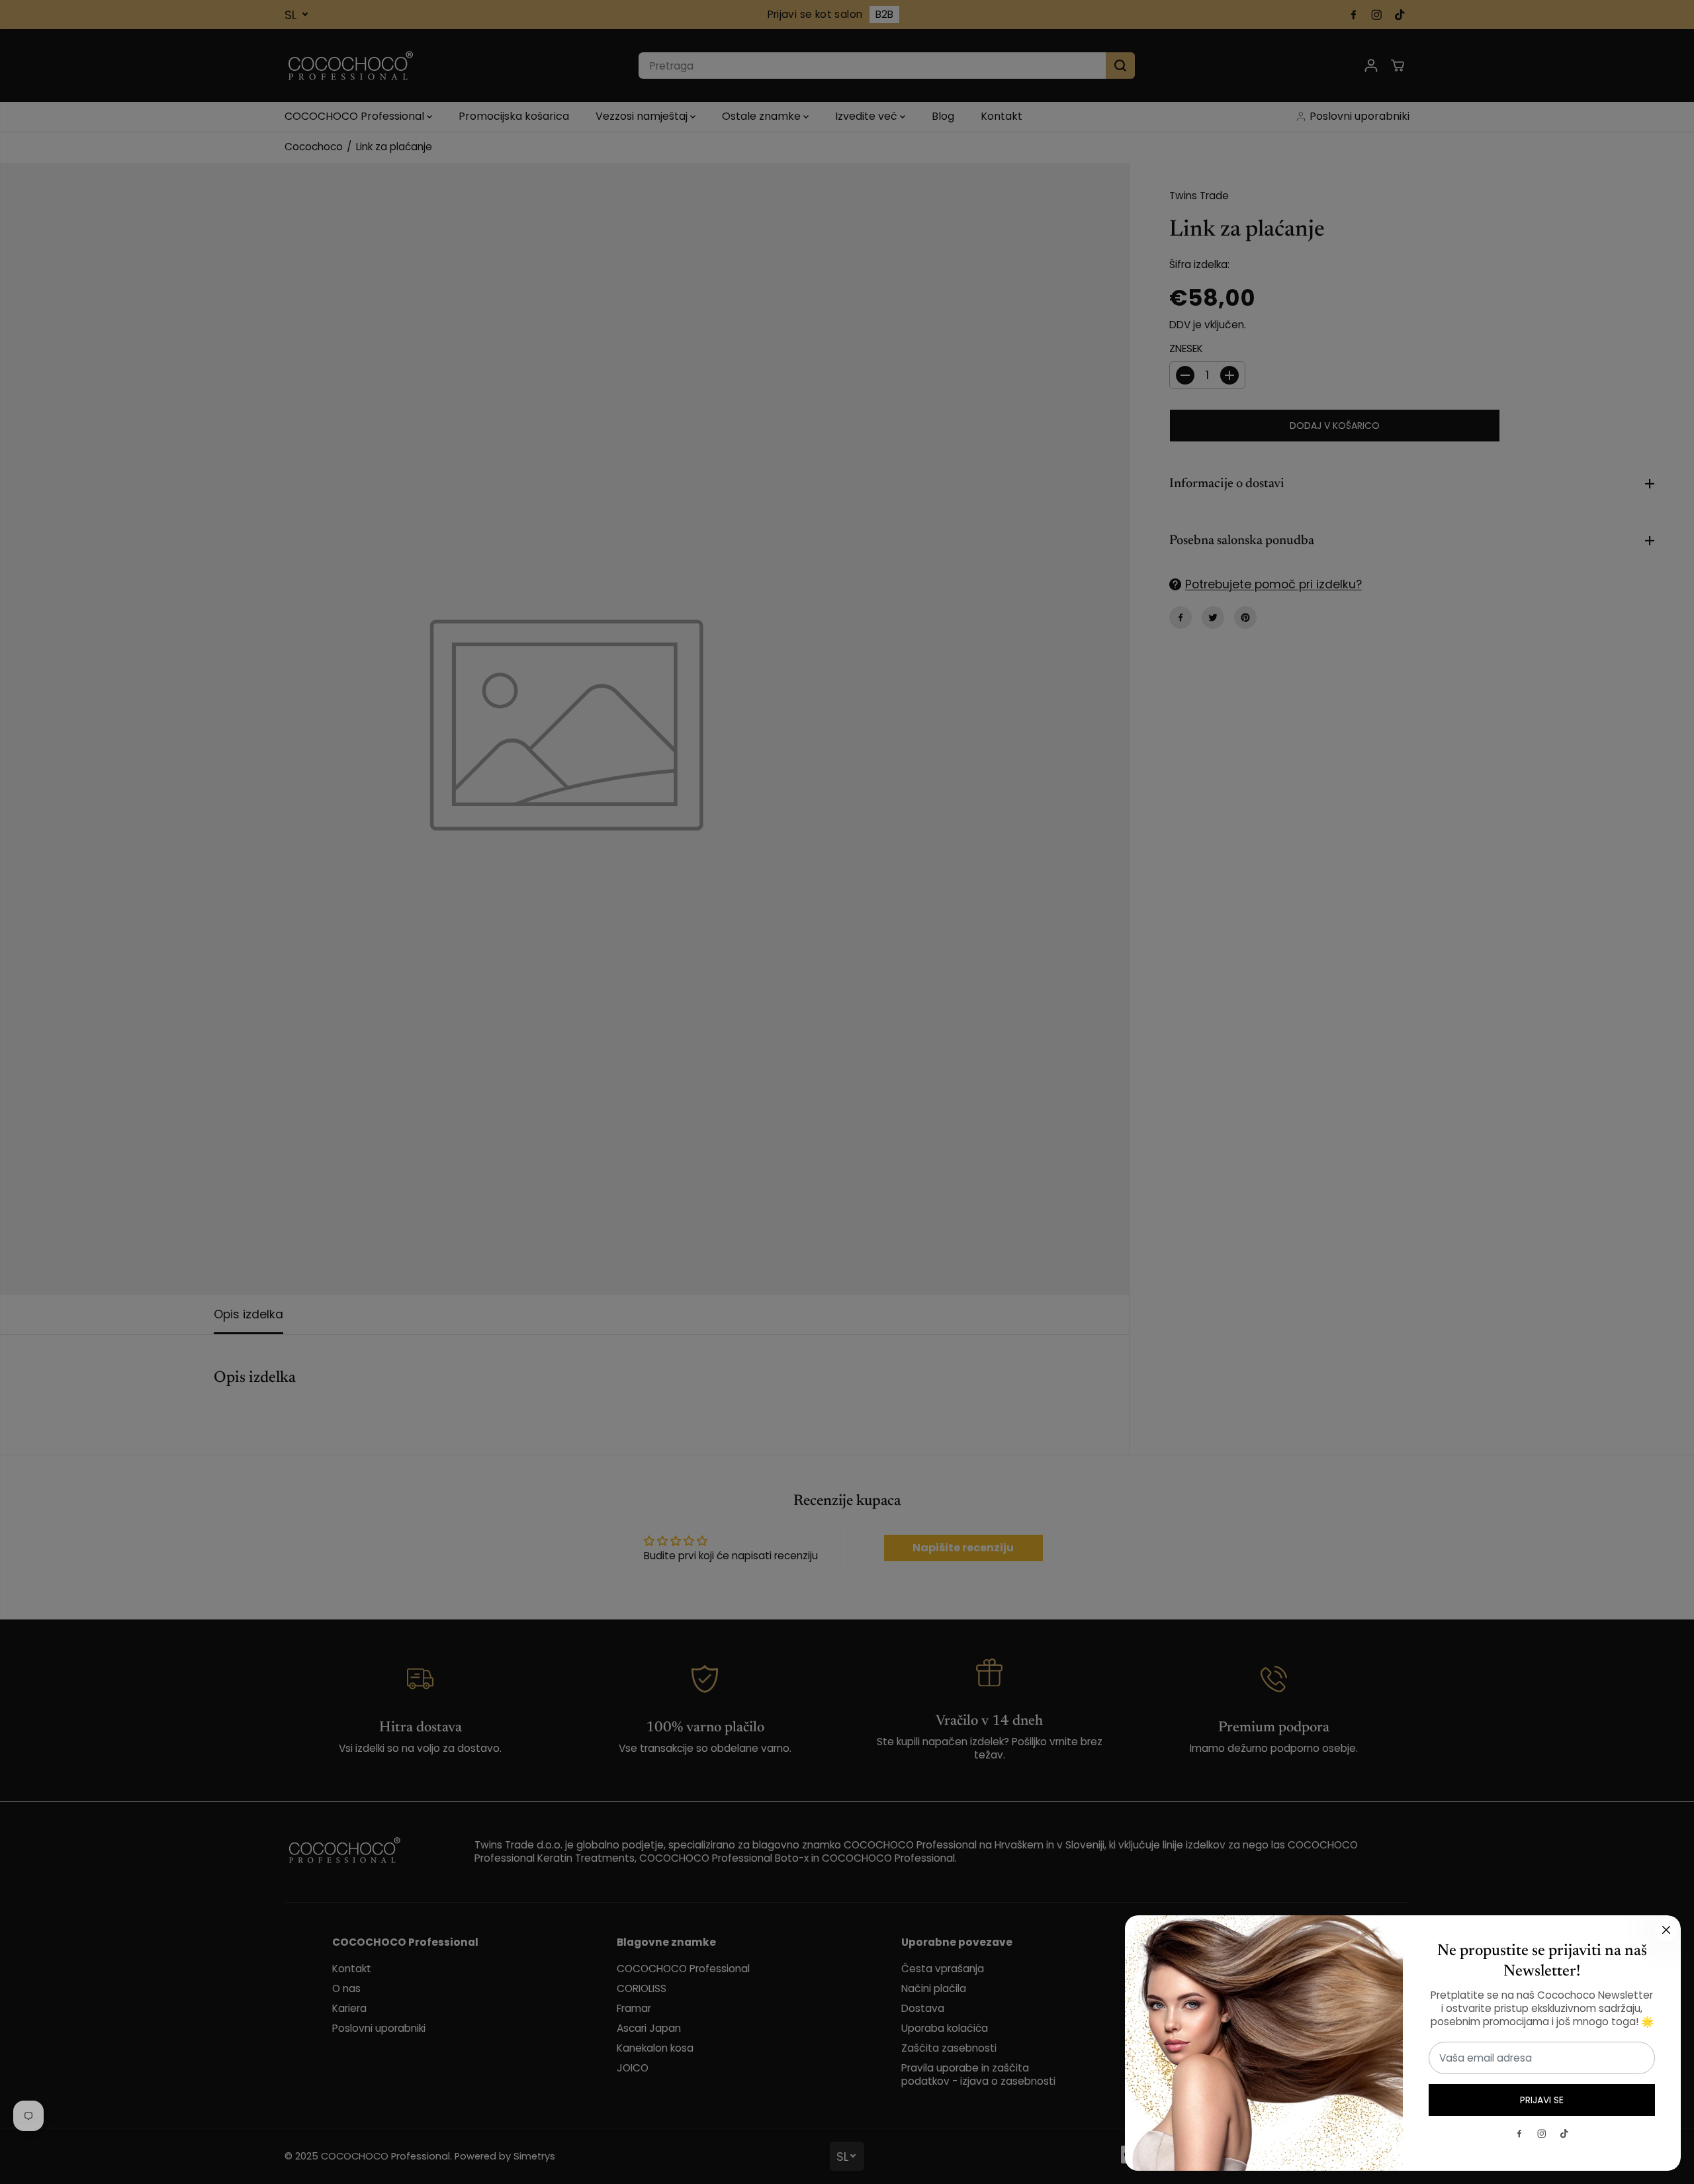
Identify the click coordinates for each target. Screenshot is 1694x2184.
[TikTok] (1564, 2134)
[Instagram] (1542, 2134)
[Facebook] (1519, 2134)
